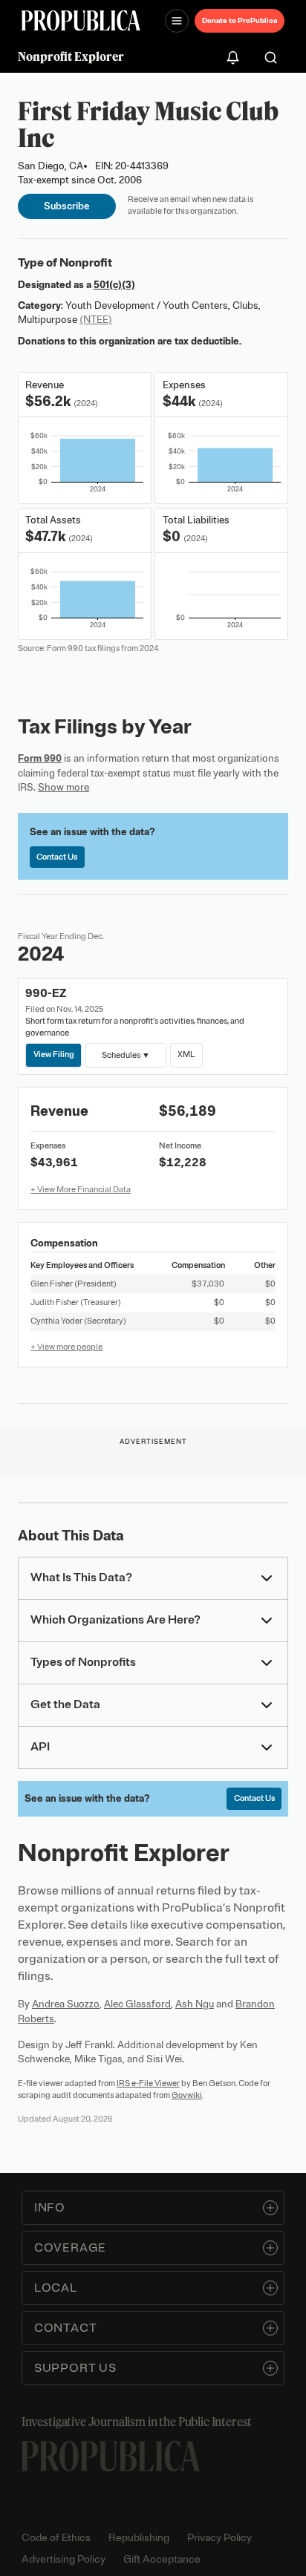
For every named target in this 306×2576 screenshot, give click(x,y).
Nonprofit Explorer (71, 56)
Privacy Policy (219, 2538)
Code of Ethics (56, 2538)
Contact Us (57, 857)
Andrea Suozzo (66, 2004)
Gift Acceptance (162, 2559)
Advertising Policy (64, 2559)
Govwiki (187, 2095)
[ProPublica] (81, 20)
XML (186, 1054)
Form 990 (40, 758)
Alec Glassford (137, 2004)
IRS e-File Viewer (148, 2083)
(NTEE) (96, 320)
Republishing (139, 2538)
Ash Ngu (195, 2004)
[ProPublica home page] (111, 2456)
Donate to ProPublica (240, 20)
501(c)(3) (114, 285)
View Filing (54, 1054)
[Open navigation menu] (177, 21)
